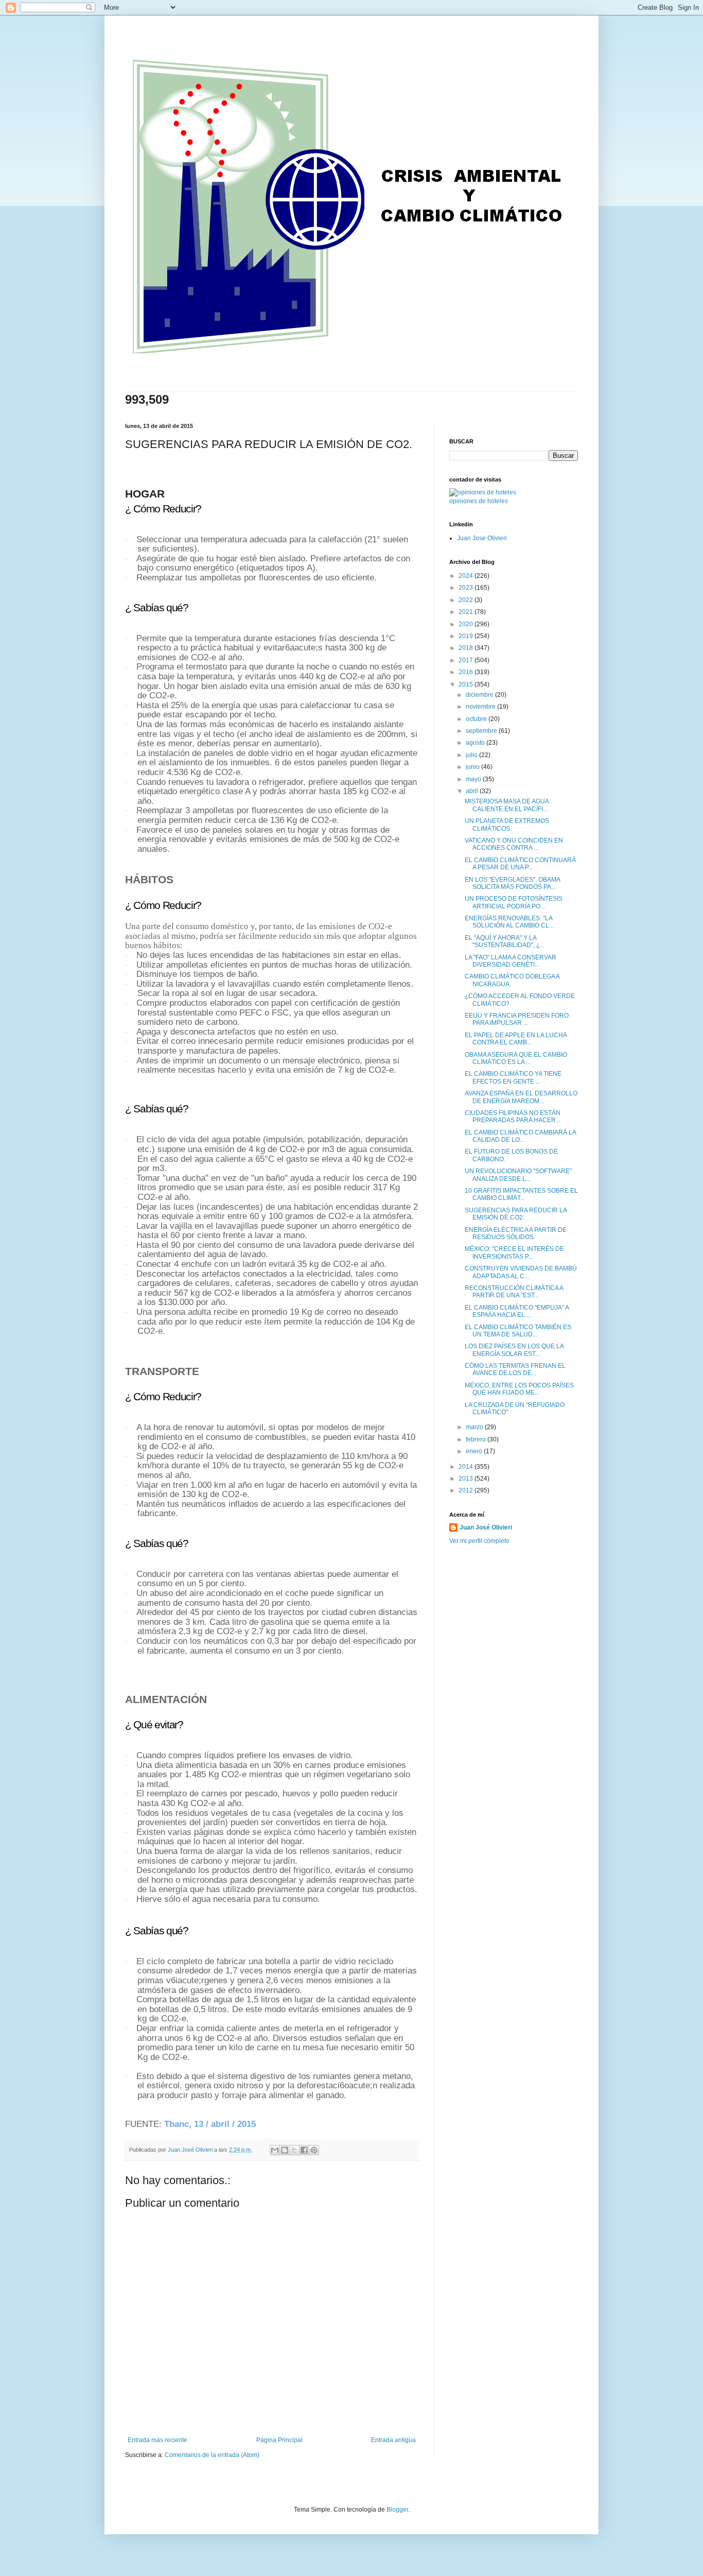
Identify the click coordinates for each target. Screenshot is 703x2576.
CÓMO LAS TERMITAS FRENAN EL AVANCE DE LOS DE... (515, 1369)
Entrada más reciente (157, 2440)
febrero (477, 1439)
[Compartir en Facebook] (304, 2150)
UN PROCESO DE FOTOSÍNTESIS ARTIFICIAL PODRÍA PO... (514, 902)
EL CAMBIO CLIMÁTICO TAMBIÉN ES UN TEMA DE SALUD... (518, 1331)
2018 (467, 648)
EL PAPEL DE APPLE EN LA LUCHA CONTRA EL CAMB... (516, 1039)
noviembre (481, 707)
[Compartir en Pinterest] (314, 2150)
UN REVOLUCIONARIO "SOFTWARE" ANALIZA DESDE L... (518, 1175)
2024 (467, 576)
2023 (467, 588)
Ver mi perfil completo (479, 1541)
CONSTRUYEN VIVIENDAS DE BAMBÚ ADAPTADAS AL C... (521, 1272)
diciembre (480, 695)
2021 (467, 612)
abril (473, 791)
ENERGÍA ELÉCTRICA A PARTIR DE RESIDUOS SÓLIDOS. (516, 1233)
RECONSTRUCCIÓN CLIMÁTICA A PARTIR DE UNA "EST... (514, 1292)
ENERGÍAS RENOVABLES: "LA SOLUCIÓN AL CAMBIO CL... (509, 922)
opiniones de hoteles (479, 501)
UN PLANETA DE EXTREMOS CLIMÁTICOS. (507, 825)
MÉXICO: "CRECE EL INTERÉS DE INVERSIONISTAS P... (514, 1252)
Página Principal (279, 2440)
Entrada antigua (393, 2440)
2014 (467, 1467)
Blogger (397, 2510)
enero (475, 1451)
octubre (477, 719)
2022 (467, 600)
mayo (474, 779)
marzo (475, 1427)
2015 (467, 684)
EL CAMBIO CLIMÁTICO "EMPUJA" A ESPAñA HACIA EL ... (517, 1311)
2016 (467, 672)
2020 (467, 624)
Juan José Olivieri (486, 1527)
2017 (467, 660)
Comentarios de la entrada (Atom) (212, 2455)
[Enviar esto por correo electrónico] (275, 2150)
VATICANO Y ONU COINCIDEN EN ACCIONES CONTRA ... (514, 844)
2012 (467, 1490)
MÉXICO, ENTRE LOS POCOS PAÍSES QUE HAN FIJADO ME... (519, 1389)
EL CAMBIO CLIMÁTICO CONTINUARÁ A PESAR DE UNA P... (520, 864)
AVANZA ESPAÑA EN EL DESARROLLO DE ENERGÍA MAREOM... (521, 1097)
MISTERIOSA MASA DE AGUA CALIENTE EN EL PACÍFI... (507, 805)
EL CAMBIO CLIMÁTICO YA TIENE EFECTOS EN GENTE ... (513, 1077)
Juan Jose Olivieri (482, 538)
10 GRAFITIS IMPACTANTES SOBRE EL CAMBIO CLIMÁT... (521, 1194)
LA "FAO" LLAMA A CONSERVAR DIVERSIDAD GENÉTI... (511, 961)
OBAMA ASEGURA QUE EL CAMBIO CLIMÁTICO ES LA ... (516, 1058)
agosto (476, 743)
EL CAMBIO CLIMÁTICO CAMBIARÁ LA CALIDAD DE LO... (520, 1136)
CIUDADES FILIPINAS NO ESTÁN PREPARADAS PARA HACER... (513, 1117)
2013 (467, 1479)
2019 (467, 636)
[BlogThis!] (285, 2150)
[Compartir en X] (294, 2150)
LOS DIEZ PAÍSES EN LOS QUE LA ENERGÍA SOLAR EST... (514, 1350)
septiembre (482, 731)
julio (472, 755)
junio (473, 767)
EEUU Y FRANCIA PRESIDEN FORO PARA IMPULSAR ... (517, 1019)
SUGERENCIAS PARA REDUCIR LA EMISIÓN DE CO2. (516, 1214)
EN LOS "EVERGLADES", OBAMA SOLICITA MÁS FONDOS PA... (512, 883)
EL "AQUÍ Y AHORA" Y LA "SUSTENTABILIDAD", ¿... (505, 941)
